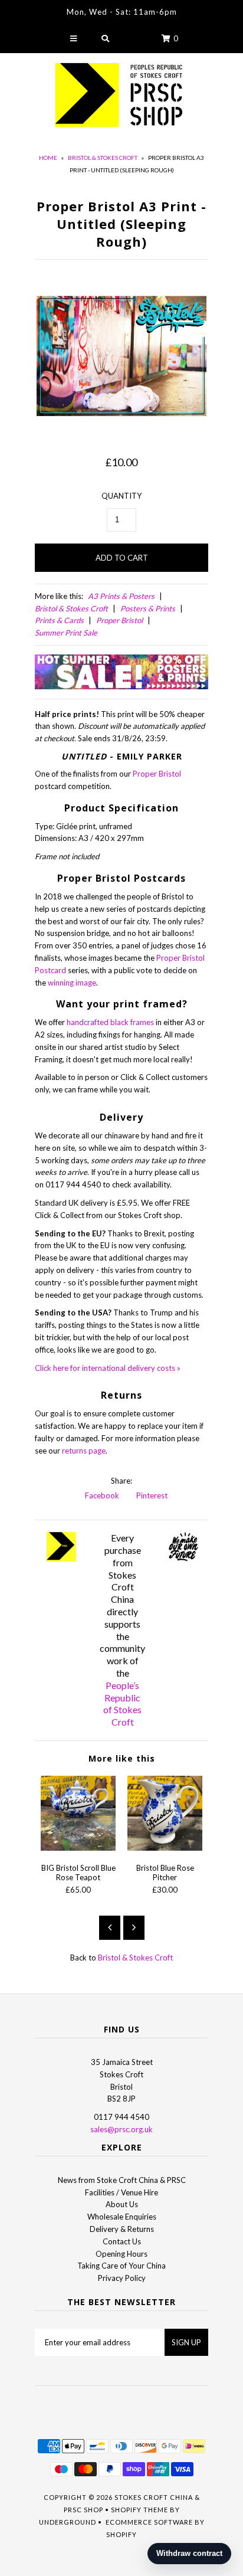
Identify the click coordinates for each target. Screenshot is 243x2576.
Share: (121, 1481)
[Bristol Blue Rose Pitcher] (165, 1848)
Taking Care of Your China (121, 2266)
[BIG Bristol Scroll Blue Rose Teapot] (78, 1848)
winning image (72, 983)
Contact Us (122, 2241)
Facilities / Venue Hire (121, 2192)
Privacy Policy (122, 2278)
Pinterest (151, 1495)
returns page (84, 1451)
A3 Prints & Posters (121, 596)
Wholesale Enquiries (122, 2217)
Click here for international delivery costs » (108, 1368)
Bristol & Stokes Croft (103, 158)
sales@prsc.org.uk (121, 2129)
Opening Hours (121, 2254)
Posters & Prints (148, 608)
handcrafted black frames (110, 1022)
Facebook (101, 1495)
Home (48, 158)
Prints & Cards (59, 620)
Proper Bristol (119, 620)
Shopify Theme (139, 2510)
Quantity (121, 496)
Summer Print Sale (66, 633)
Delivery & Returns (122, 2229)
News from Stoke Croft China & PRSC (122, 2180)
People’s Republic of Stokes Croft (122, 1703)
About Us (122, 2204)
